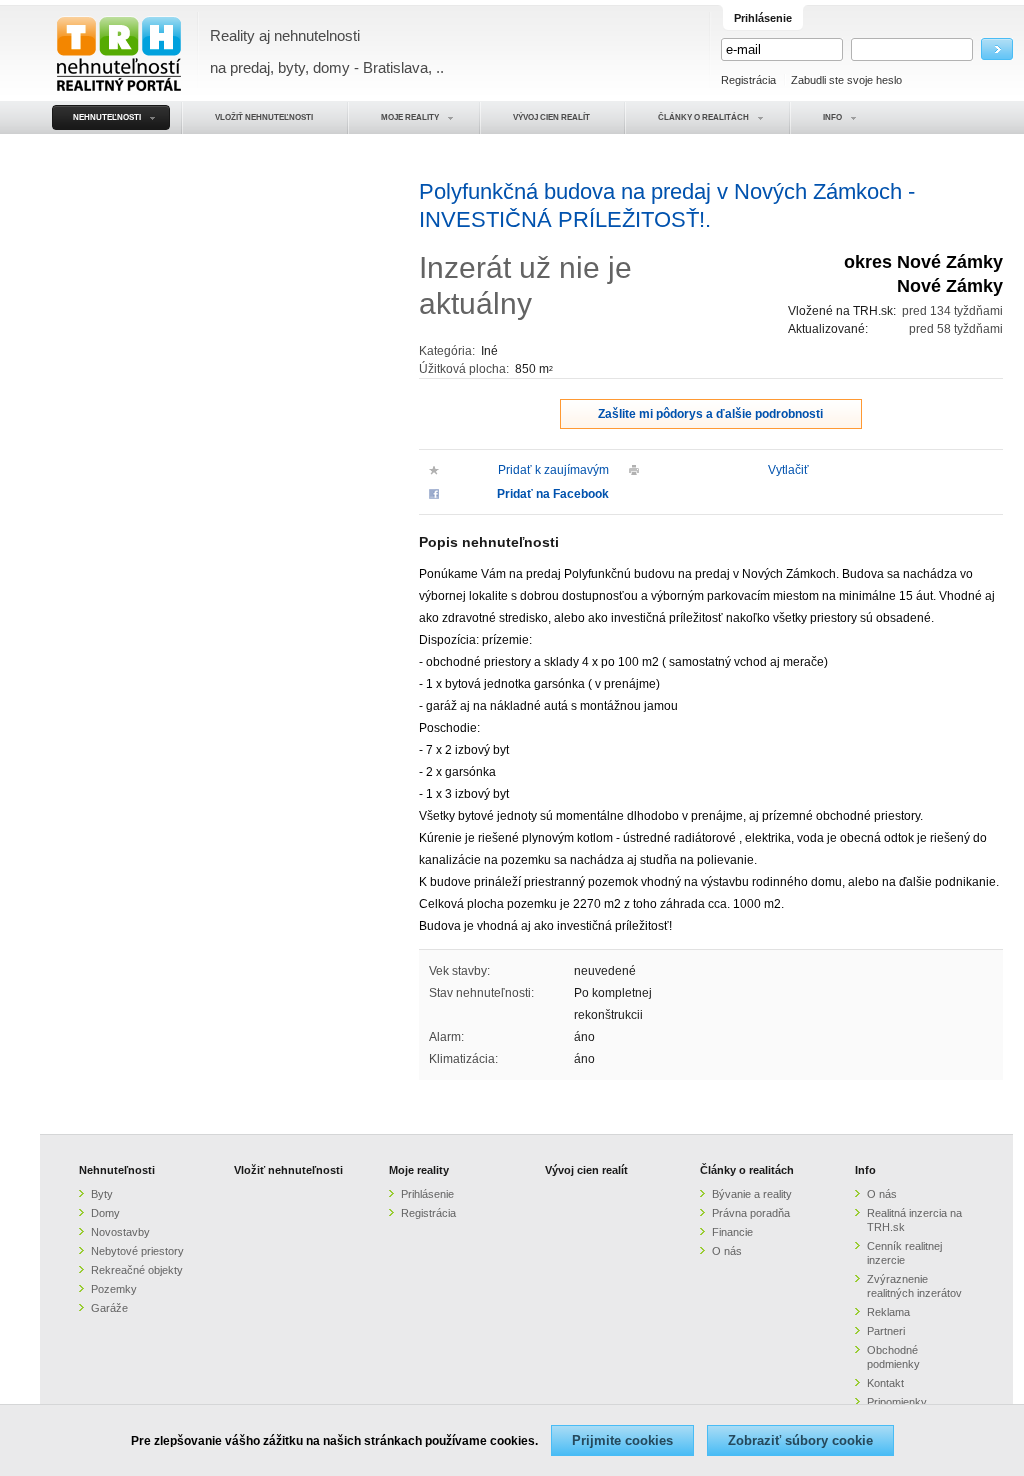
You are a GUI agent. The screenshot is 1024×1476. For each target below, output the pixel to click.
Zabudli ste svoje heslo (846, 80)
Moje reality (419, 1170)
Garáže (109, 1308)
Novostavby (120, 1232)
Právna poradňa (751, 1213)
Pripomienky (897, 1402)
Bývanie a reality (752, 1194)
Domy (105, 1213)
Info (865, 1170)
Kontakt (885, 1383)
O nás (727, 1251)
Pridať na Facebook (553, 494)
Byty (102, 1194)
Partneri (886, 1331)
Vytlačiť (788, 470)
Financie (732, 1232)
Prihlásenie (427, 1194)
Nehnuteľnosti (117, 1170)
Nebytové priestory (137, 1251)
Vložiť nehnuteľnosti (288, 1170)
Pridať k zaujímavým (553, 470)
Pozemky (114, 1289)
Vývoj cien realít (586, 1170)
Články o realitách (747, 1170)
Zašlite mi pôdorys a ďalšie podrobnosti (710, 414)
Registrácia (748, 80)
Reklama (888, 1312)
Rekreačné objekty (137, 1270)
